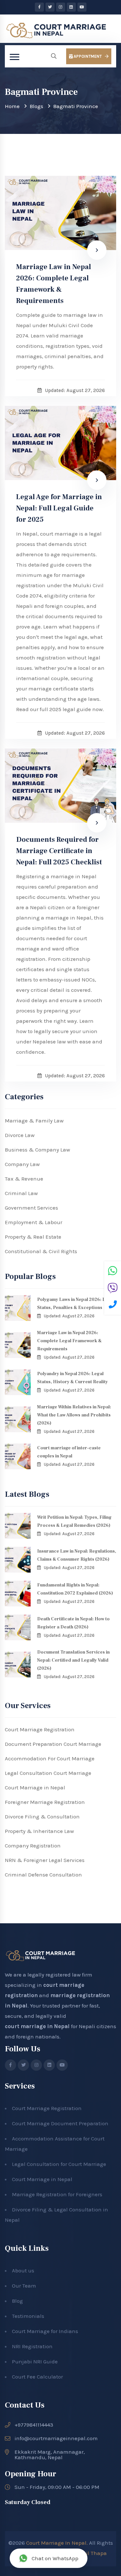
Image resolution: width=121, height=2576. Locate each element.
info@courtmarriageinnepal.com (56, 2438)
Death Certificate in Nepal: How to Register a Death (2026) (73, 1623)
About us (23, 2270)
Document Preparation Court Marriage (53, 1744)
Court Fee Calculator (37, 2377)
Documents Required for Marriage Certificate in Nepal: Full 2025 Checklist (59, 851)
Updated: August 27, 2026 (69, 1316)
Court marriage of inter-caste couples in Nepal (69, 1452)
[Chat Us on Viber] (113, 1289)
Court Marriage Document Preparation (60, 2123)
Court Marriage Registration (40, 1729)
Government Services (31, 1208)
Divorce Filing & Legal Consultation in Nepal (56, 2215)
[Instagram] (61, 7)
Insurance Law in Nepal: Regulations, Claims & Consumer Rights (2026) (77, 1555)
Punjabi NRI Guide (35, 2361)
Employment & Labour (34, 1222)
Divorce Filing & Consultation (42, 1816)
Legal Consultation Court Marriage (48, 1773)
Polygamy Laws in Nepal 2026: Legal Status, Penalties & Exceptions (76, 1304)
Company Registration (33, 1846)
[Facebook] (39, 7)
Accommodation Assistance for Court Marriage (55, 2144)
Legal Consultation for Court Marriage (59, 2164)
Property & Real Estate (33, 1237)
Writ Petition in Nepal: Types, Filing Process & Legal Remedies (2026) (74, 1521)
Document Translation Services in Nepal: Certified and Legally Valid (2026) (73, 1660)
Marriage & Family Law (34, 1121)
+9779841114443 (34, 2425)
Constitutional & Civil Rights (41, 1251)
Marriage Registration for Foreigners (57, 2194)
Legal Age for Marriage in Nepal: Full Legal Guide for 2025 (59, 508)
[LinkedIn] (71, 7)
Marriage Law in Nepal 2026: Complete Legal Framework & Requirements (54, 284)
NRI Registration (32, 2346)
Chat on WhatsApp (55, 2558)
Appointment (87, 56)
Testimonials (28, 2316)
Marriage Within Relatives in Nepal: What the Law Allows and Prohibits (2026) (74, 1415)
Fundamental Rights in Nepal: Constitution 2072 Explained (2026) (75, 1589)
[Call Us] (113, 1305)
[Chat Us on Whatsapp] (113, 1272)
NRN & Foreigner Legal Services (45, 1860)
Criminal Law (21, 1193)
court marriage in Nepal (37, 2026)
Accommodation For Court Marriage (50, 1758)
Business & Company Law (37, 1150)
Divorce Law (20, 1135)
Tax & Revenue (24, 1179)
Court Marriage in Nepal (35, 1787)
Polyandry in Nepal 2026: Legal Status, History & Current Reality (72, 1378)
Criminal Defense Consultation (43, 1875)
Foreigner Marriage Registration (45, 1802)
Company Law (22, 1164)
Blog (17, 2301)
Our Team (24, 2286)
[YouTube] (82, 7)
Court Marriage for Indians (45, 2331)
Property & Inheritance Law (39, 1831)
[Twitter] (50, 7)
